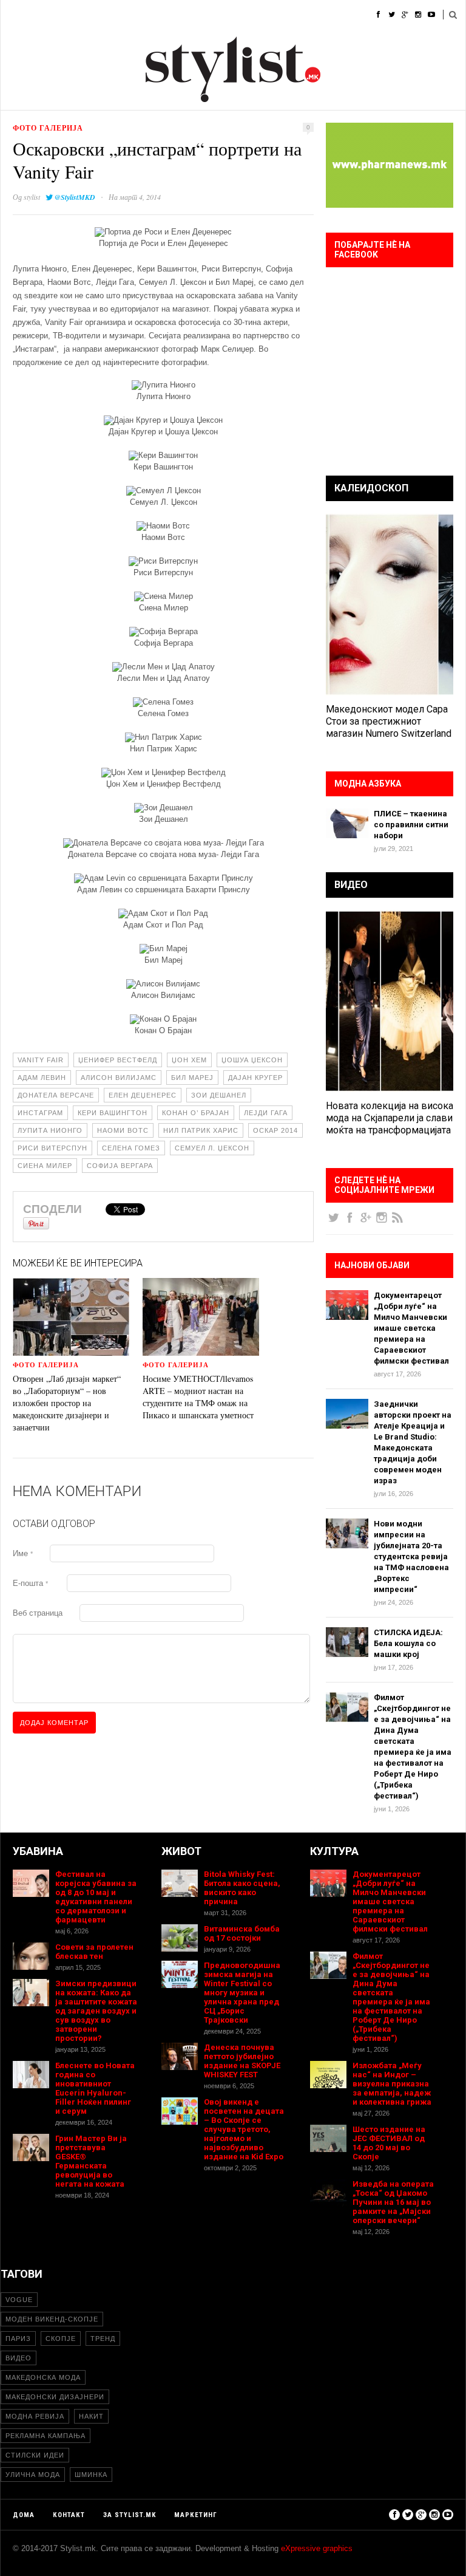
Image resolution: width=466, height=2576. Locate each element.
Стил (90, 15)
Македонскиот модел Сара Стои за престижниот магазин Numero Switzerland (389, 721)
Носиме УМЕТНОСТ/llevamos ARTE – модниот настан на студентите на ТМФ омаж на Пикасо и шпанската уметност (198, 1397)
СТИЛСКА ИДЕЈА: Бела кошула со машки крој (408, 1643)
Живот (182, 15)
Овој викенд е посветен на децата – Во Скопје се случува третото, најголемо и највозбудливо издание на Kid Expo (244, 2129)
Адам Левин (42, 1078)
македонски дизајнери (55, 2397)
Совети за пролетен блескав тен (94, 1952)
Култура (229, 15)
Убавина (134, 15)
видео (19, 2358)
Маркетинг (196, 2515)
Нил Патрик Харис (201, 1130)
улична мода (33, 2475)
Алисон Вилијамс (119, 1078)
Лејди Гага (266, 1113)
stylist (32, 197)
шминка (91, 2475)
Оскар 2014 (275, 1130)
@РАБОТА (280, 15)
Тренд (103, 2339)
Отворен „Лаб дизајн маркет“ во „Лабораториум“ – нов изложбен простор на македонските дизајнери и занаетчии (67, 1403)
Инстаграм (40, 1113)
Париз (18, 2339)
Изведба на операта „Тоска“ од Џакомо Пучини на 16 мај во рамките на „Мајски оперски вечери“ (393, 2202)
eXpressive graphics (317, 2548)
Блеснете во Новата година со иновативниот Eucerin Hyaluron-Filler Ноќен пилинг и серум (95, 2088)
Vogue (19, 2300)
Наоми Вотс (123, 1130)
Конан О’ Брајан (196, 1113)
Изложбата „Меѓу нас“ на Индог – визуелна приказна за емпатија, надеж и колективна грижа (392, 2084)
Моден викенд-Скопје (52, 2319)
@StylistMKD (75, 197)
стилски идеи (35, 2455)
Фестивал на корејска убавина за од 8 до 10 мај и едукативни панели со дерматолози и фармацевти (96, 1897)
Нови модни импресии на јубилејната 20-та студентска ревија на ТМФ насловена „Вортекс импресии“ (411, 1556)
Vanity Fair (41, 1060)
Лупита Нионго (50, 1130)
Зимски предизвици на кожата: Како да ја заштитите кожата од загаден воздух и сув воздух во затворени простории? (96, 2011)
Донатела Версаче (56, 1095)
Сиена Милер (45, 1166)
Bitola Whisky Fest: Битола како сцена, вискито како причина (242, 1888)
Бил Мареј (192, 1078)
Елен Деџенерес (143, 1095)
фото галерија (48, 128)
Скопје (61, 2339)
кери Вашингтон (113, 1113)
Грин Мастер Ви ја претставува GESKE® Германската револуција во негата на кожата (91, 2161)
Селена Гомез (131, 1148)
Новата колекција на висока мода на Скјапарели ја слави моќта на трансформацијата (390, 1118)
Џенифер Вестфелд (118, 1060)
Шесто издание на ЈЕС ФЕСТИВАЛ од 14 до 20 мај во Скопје (389, 2143)
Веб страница (38, 1613)
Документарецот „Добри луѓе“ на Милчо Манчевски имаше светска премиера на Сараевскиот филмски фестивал (411, 1328)
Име (23, 1553)
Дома (12, 15)
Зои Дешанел (219, 1095)
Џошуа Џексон (252, 1060)
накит (91, 2416)
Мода (52, 15)
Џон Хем (189, 1060)
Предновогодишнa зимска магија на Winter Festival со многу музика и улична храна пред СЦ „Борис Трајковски (242, 1993)
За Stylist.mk (130, 2515)
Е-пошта (30, 1583)
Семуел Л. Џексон (212, 1148)
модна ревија (35, 2416)
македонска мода (43, 2377)
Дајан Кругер (255, 1078)
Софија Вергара (120, 1166)
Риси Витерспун (52, 1148)
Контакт (69, 2515)
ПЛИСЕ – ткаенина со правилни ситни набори (411, 825)
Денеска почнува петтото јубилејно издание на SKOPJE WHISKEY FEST (242, 2061)
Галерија (333, 15)
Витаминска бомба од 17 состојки (242, 1933)
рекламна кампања (46, 2436)
